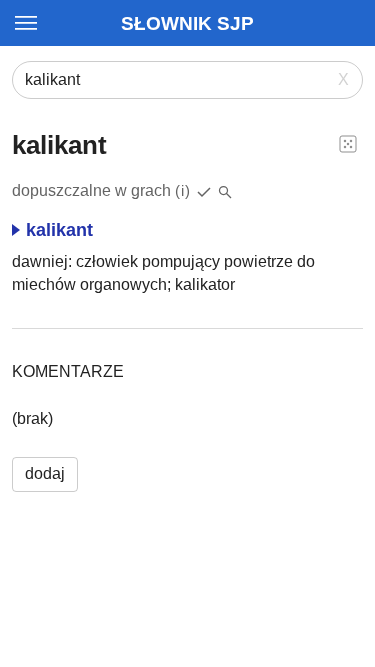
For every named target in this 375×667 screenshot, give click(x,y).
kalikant (59, 230)
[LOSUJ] (348, 143)
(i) (183, 190)
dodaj (45, 473)
